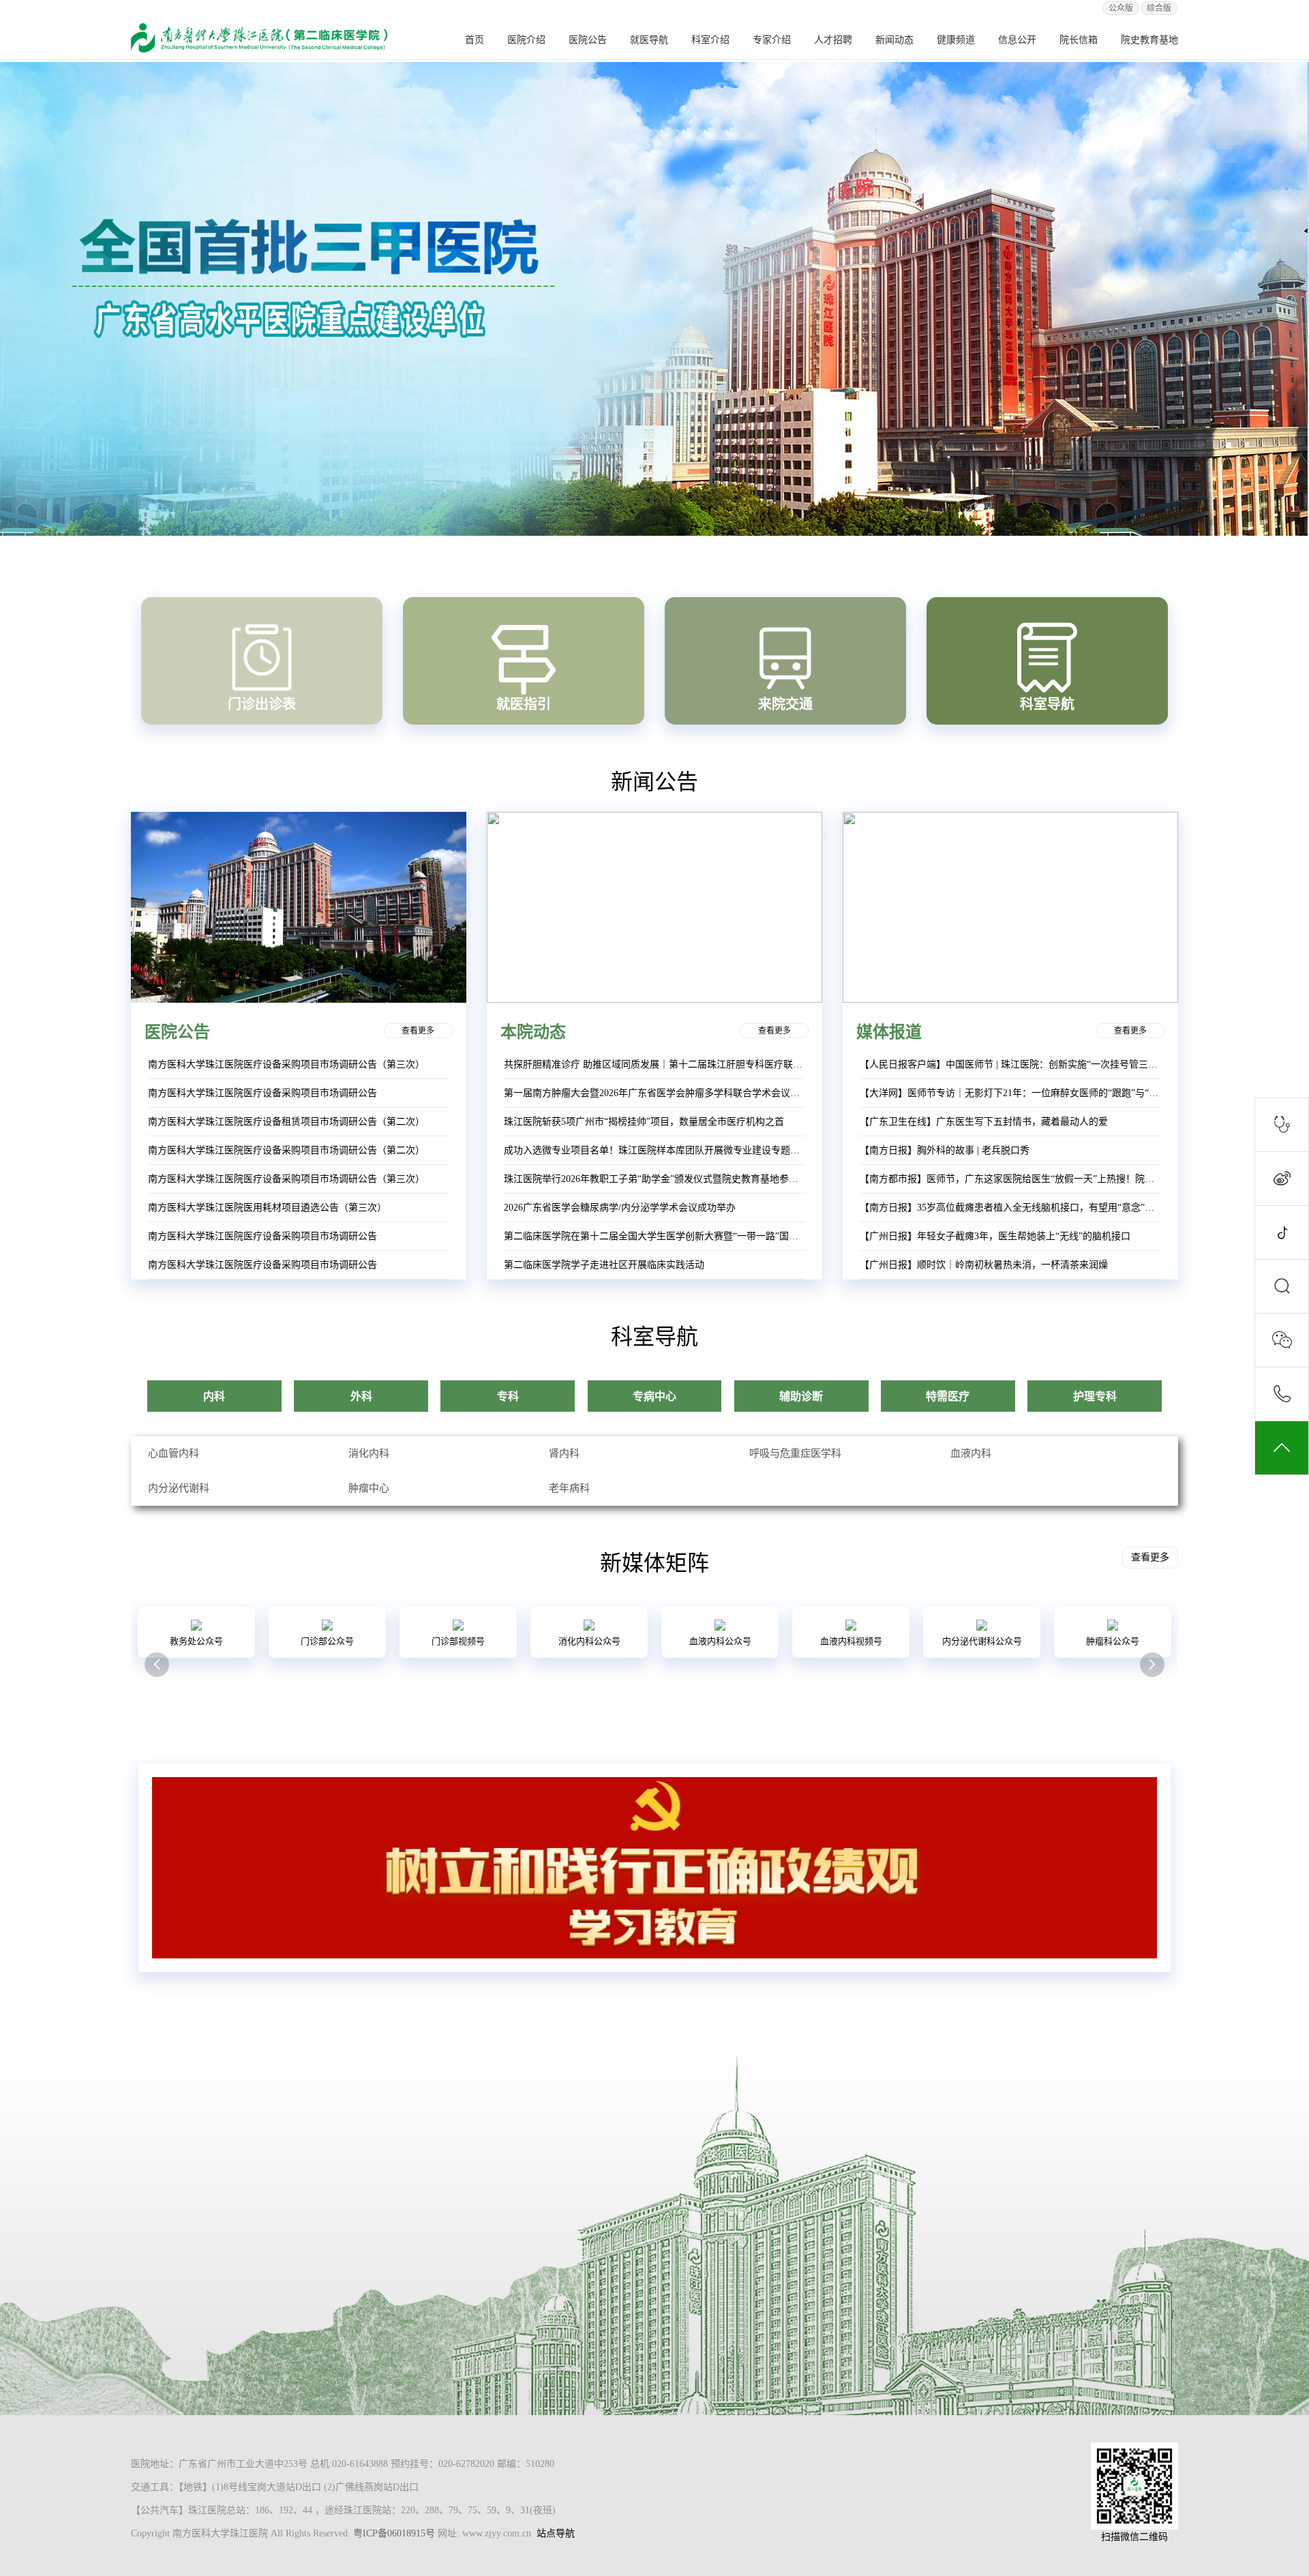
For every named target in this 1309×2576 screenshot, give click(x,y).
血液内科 (971, 1453)
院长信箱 (1079, 40)
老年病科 (569, 1488)
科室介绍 (710, 40)
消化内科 (369, 1453)
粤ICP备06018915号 (394, 2533)
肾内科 (564, 1453)
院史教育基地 (1149, 40)
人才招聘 (833, 40)
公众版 (1121, 8)
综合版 (1159, 8)
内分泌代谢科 (179, 1488)
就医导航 (649, 40)
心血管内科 (174, 1453)
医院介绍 (526, 40)
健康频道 (956, 40)
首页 (475, 40)
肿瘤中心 (369, 1488)
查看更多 (418, 1031)
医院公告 (588, 40)
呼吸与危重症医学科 (795, 1453)
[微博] (1282, 1179)
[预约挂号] (1282, 1125)
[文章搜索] (1282, 1286)
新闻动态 (894, 40)
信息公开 (1017, 40)
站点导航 (556, 2533)
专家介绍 (772, 40)
